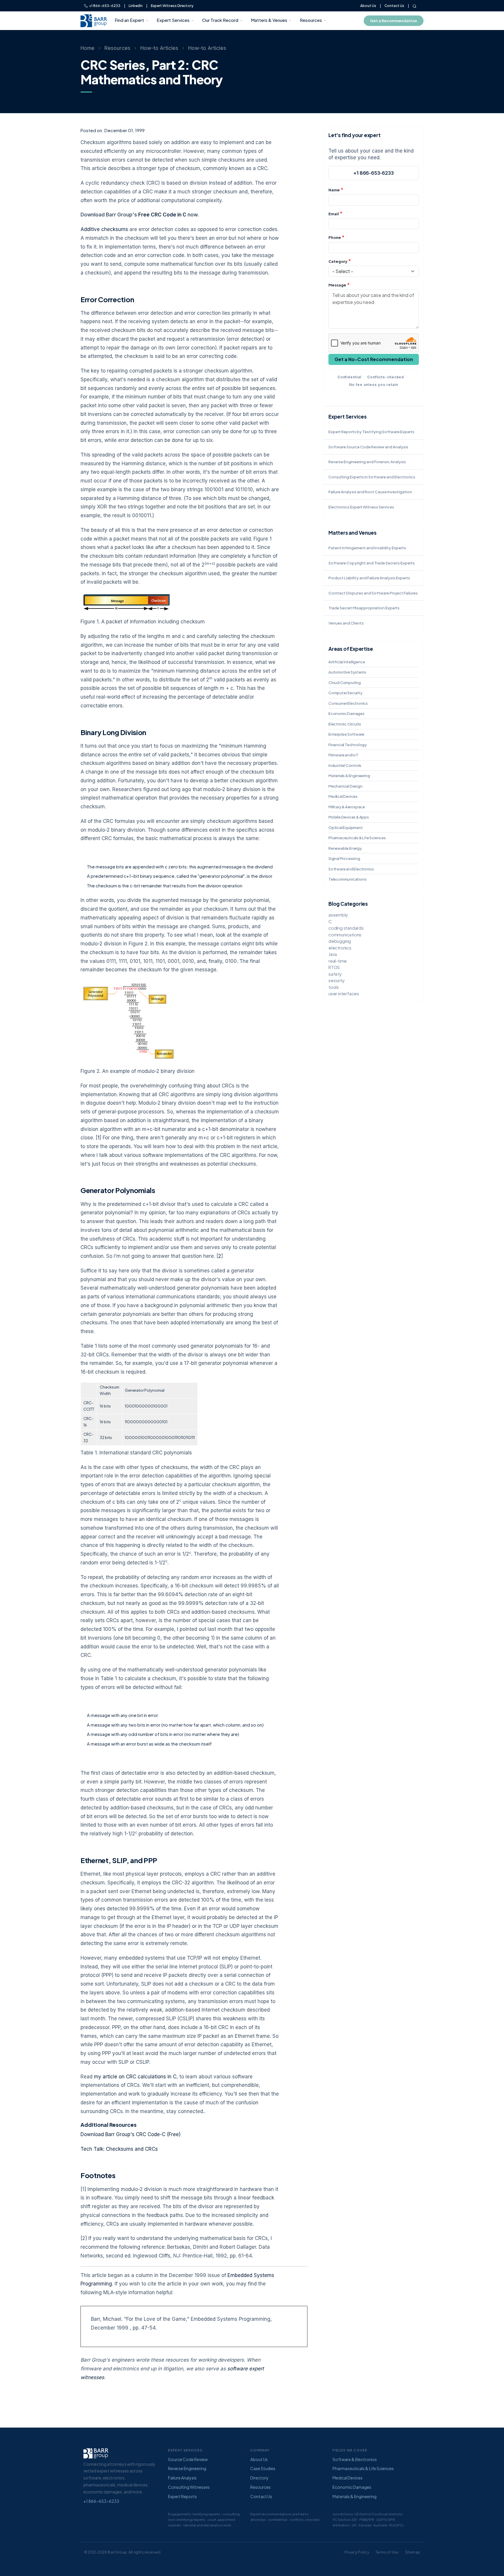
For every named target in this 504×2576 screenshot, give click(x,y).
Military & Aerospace (347, 807)
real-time (338, 961)
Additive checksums (104, 229)
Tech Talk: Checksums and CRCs (119, 2149)
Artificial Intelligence (347, 662)
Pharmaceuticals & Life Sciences (357, 838)
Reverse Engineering (187, 2468)
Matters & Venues (269, 20)
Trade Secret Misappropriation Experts (364, 608)
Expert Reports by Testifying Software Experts (371, 432)
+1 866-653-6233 (104, 6)
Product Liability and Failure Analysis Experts (369, 578)
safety (335, 974)
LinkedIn (136, 6)
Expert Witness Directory (172, 6)
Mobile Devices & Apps (349, 817)
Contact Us (394, 6)
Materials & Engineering (349, 776)
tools (334, 987)
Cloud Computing (345, 683)
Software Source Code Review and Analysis (368, 447)
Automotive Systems (347, 672)
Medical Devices (343, 796)
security (336, 980)
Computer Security (345, 693)
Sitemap (413, 2552)
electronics (340, 948)
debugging (340, 941)
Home (87, 48)
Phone (335, 237)
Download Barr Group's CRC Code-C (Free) (131, 2134)
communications (345, 934)
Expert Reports (182, 2496)
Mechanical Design (345, 786)
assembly (338, 915)
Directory (259, 2478)
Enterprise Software (346, 734)
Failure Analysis (182, 2478)
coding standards (346, 928)
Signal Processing (344, 858)
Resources (311, 20)
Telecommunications (347, 879)
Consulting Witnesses (189, 2487)
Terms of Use (387, 2552)
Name (334, 190)
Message (337, 285)
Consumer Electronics (348, 703)
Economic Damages (346, 713)
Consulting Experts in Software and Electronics (372, 477)
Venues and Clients (346, 623)
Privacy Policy (357, 2552)
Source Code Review (188, 2459)
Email (334, 214)
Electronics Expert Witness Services (361, 507)
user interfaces (344, 993)
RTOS (334, 967)
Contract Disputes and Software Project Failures (373, 593)
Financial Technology (348, 745)
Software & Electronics (355, 2459)
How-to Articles (159, 48)
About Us (368, 6)
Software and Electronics (351, 869)
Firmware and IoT (343, 755)
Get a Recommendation (394, 21)
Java (333, 954)
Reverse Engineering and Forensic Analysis (367, 462)
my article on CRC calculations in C (135, 2077)
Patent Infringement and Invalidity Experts (367, 548)
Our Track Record (220, 20)
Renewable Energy (345, 848)
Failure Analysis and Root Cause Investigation (370, 492)
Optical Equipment (346, 828)
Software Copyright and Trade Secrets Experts (372, 563)
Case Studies (263, 2468)
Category (338, 261)
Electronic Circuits (345, 724)
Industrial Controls (345, 765)
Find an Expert (129, 20)
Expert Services (173, 20)
